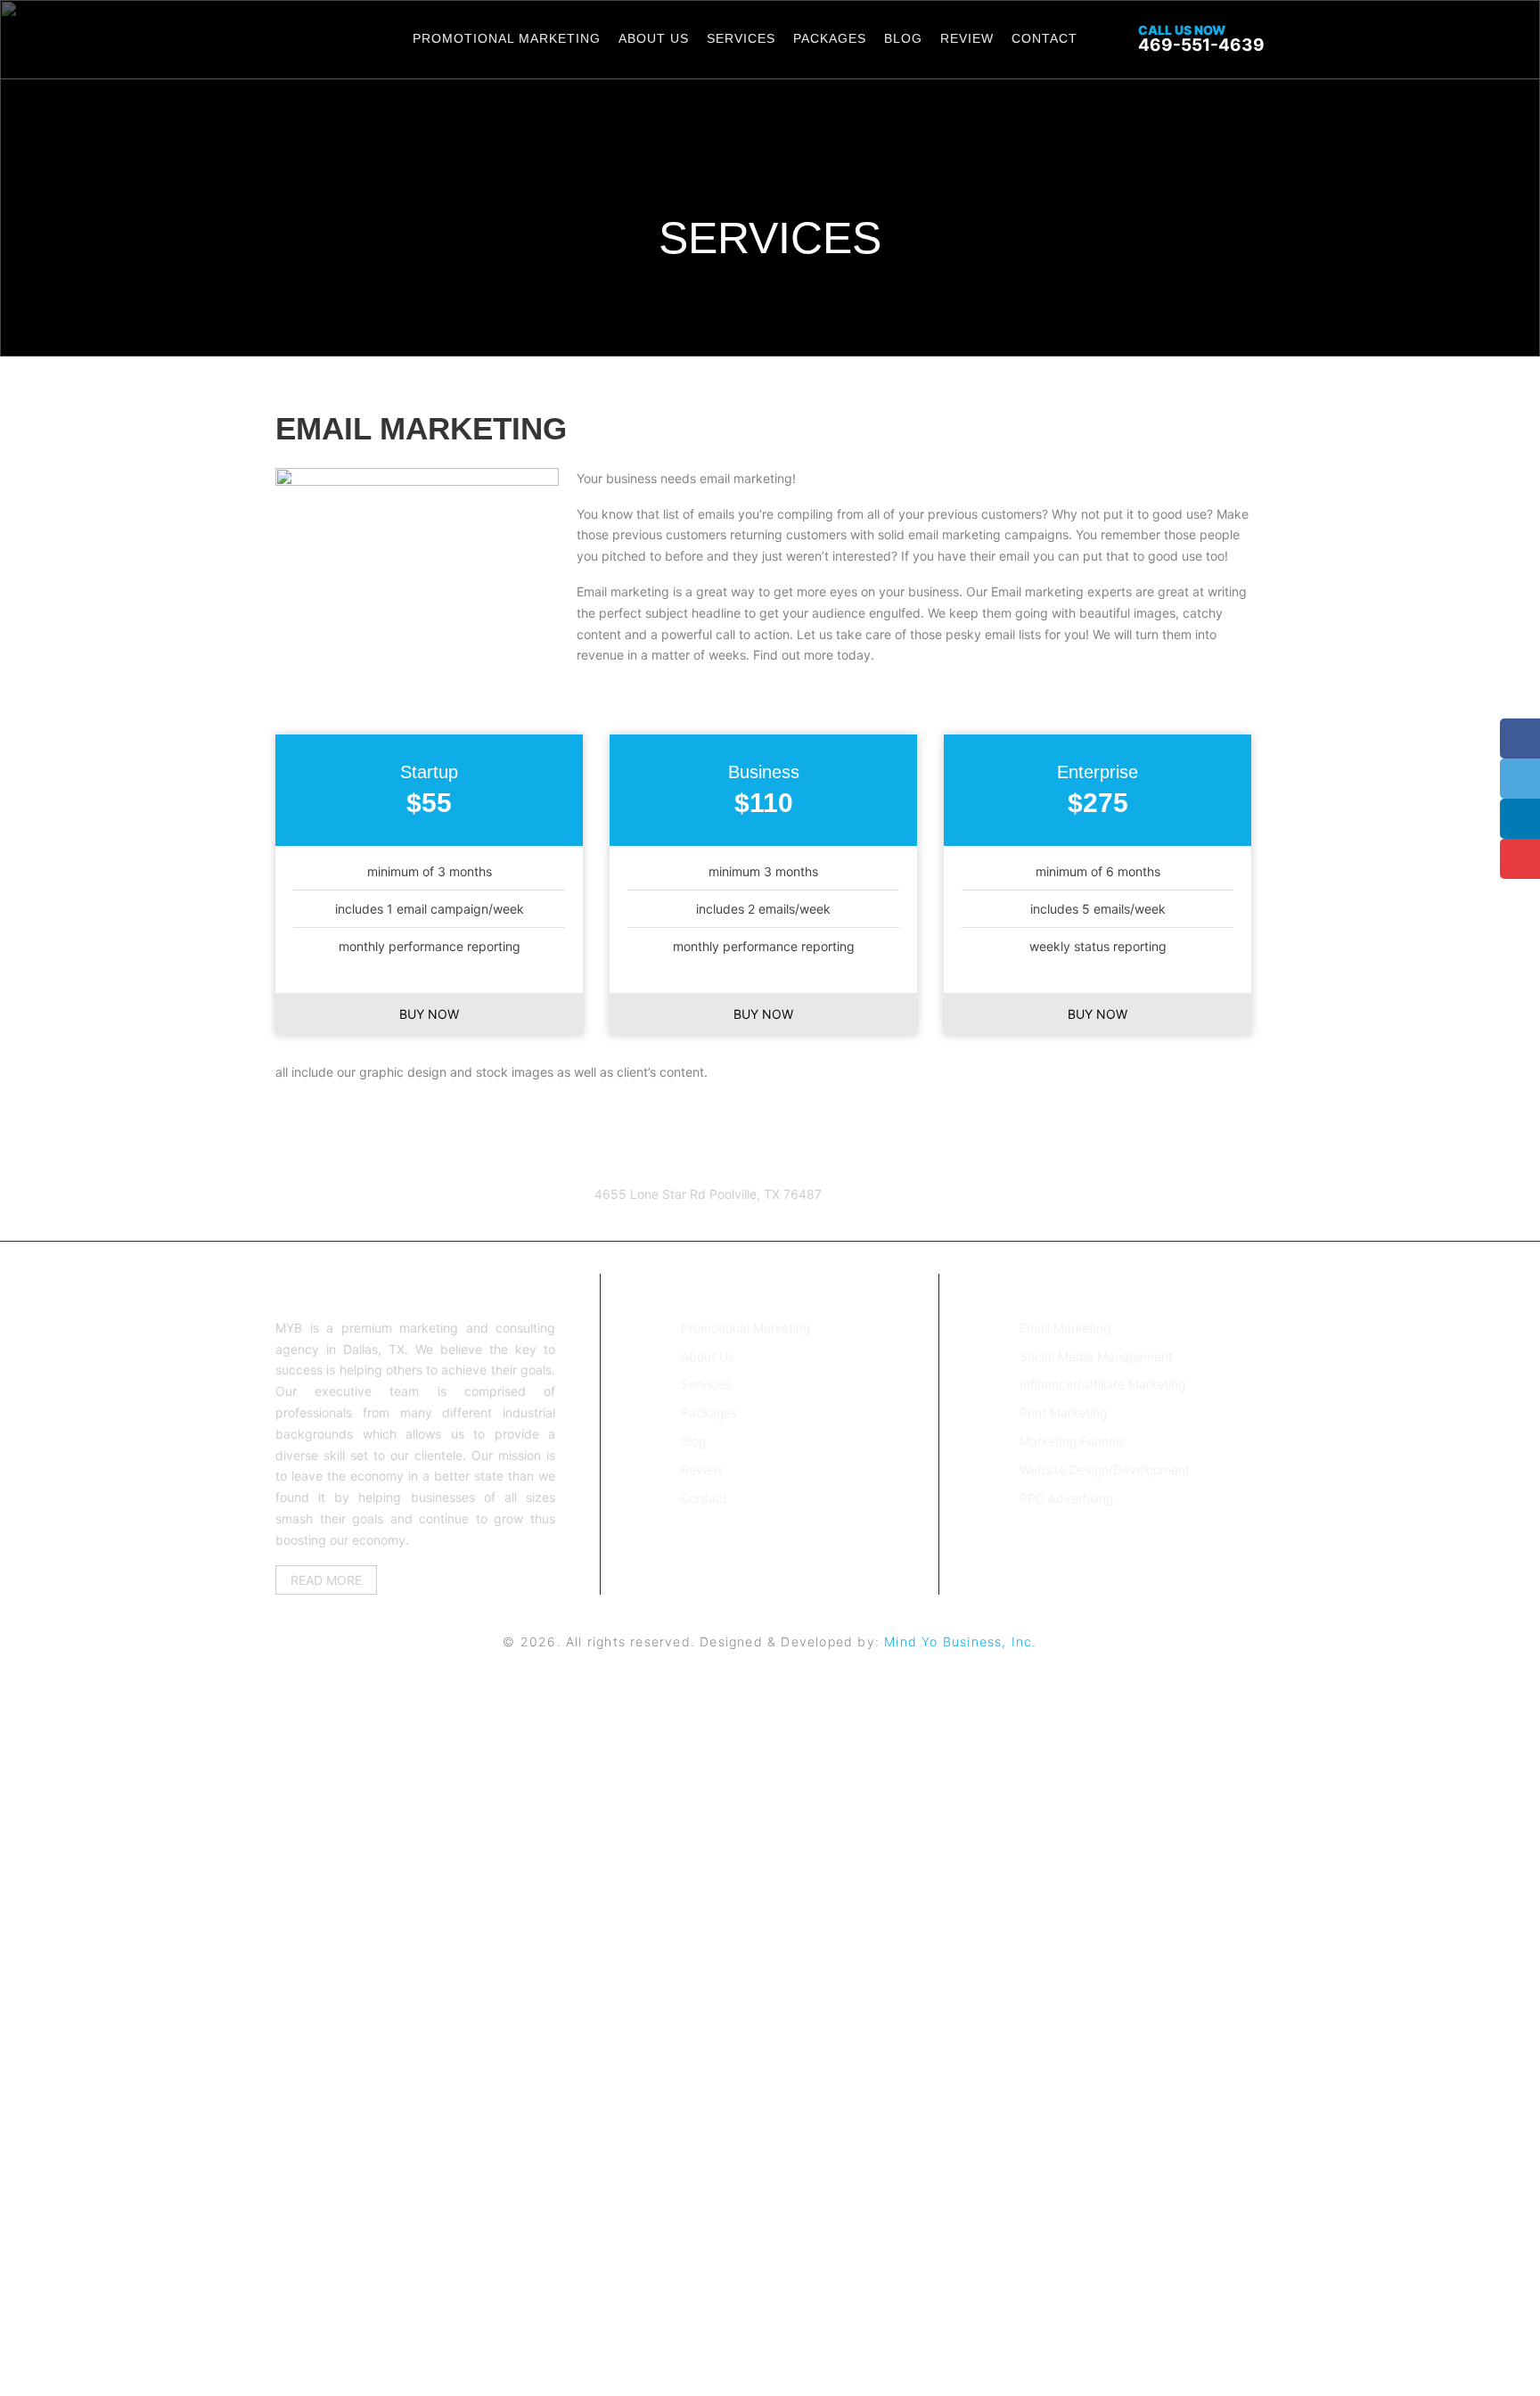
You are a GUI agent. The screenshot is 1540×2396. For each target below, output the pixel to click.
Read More (326, 1580)
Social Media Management (1096, 1356)
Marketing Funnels (1072, 1441)
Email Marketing (1065, 1328)
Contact (1044, 38)
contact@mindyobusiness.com (422, 1215)
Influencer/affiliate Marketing (1102, 1384)
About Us (654, 38)
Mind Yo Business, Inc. (960, 1641)
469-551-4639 (1201, 39)
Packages (830, 38)
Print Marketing (1063, 1412)
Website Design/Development (1105, 1469)
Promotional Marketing (507, 38)
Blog (903, 38)
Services (741, 38)
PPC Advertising (1066, 1498)
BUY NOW (429, 1014)
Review (967, 38)
